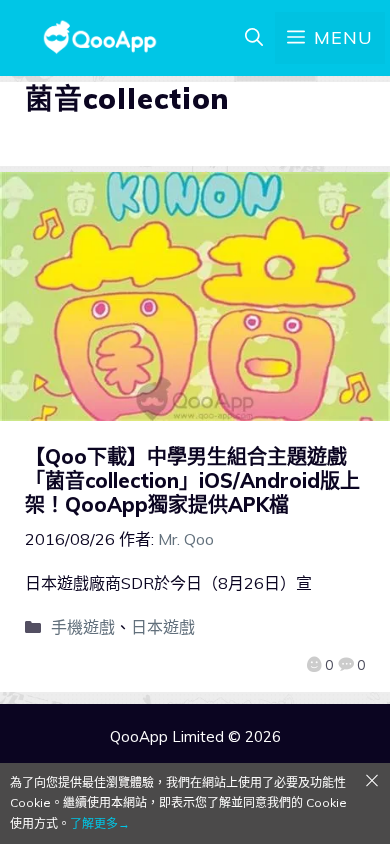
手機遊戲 (83, 627)
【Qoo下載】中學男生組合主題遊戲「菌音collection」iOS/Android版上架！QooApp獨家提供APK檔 (192, 480)
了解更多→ (100, 823)
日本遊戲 (163, 627)
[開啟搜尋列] (254, 38)
